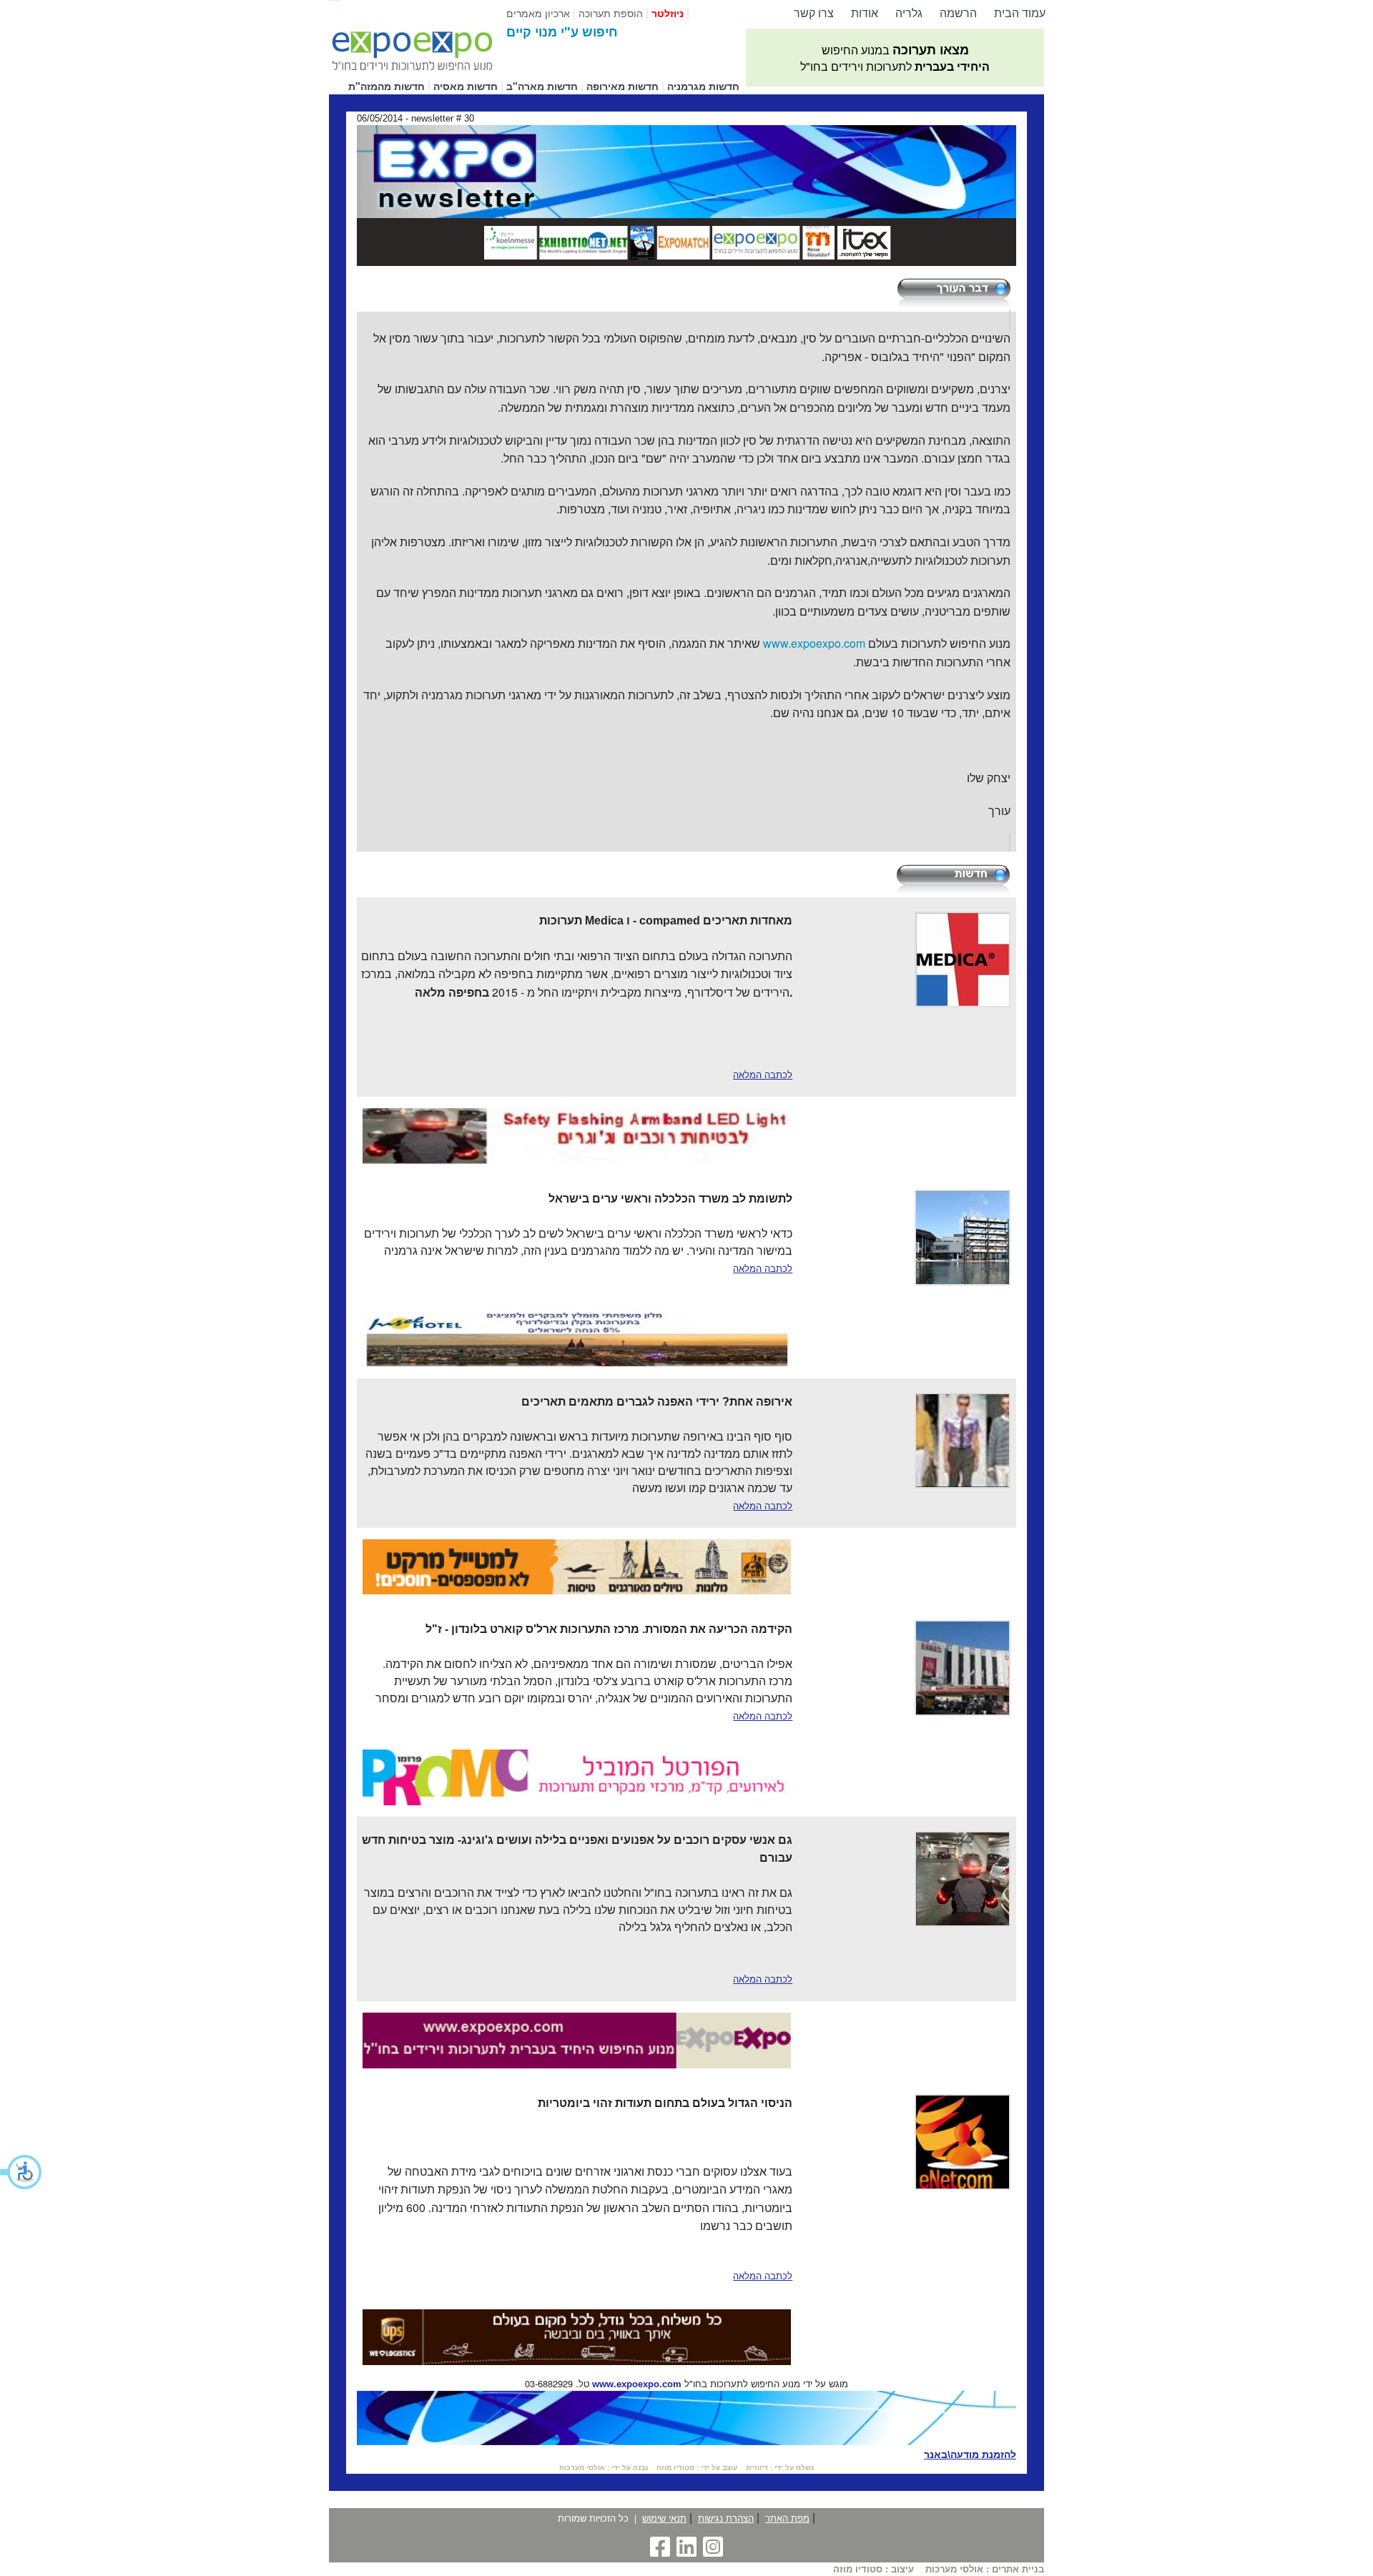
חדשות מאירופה (622, 86)
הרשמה (958, 13)
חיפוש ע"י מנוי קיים (562, 31)
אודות (865, 13)
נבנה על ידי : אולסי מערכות (604, 2468)
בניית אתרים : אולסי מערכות (985, 2569)
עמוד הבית (1020, 13)
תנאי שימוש (664, 2518)
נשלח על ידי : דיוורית (780, 2468)
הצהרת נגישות (726, 2518)
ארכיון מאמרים (538, 13)
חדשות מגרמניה (703, 86)
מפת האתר (787, 2518)
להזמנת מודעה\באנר (970, 2454)
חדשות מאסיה (466, 86)
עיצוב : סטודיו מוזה (873, 2569)
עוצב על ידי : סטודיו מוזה (697, 2468)
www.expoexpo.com (637, 2384)
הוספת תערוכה (611, 13)
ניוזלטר (668, 13)
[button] (21, 2172)
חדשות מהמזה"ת (387, 86)
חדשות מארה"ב (542, 86)
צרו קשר (814, 13)
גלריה (909, 13)
